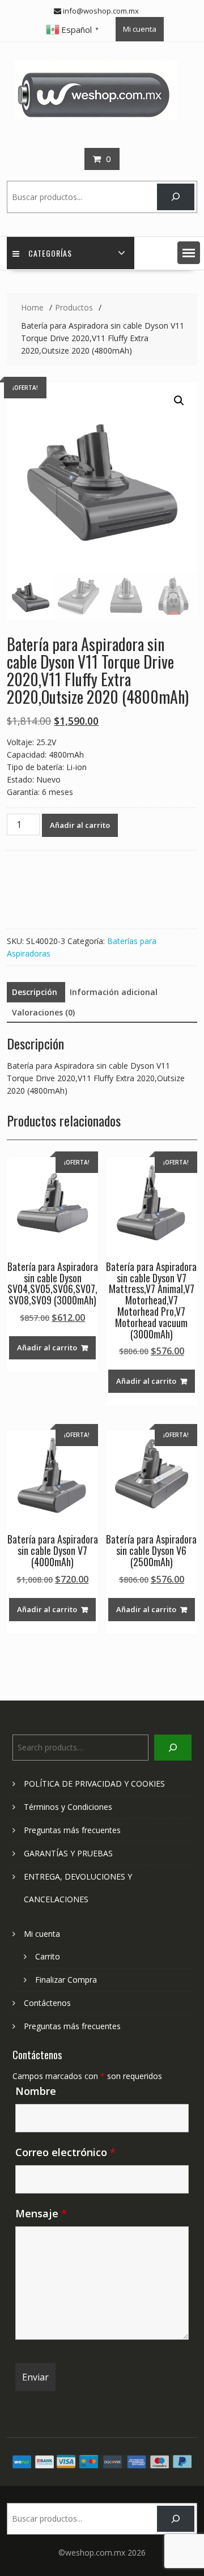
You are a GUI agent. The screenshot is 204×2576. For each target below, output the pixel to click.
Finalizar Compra (66, 1980)
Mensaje (41, 2213)
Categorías (50, 253)
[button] (189, 253)
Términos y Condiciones (68, 1807)
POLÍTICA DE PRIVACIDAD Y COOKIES (94, 1784)
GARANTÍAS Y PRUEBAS (68, 1853)
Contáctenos (47, 2003)
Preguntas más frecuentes (72, 1830)
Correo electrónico (65, 2152)
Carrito (48, 1956)
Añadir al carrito (80, 825)
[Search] (175, 197)
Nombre (36, 2091)
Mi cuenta (140, 29)
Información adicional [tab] (114, 992)
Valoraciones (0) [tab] (43, 1012)
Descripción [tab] (35, 992)
